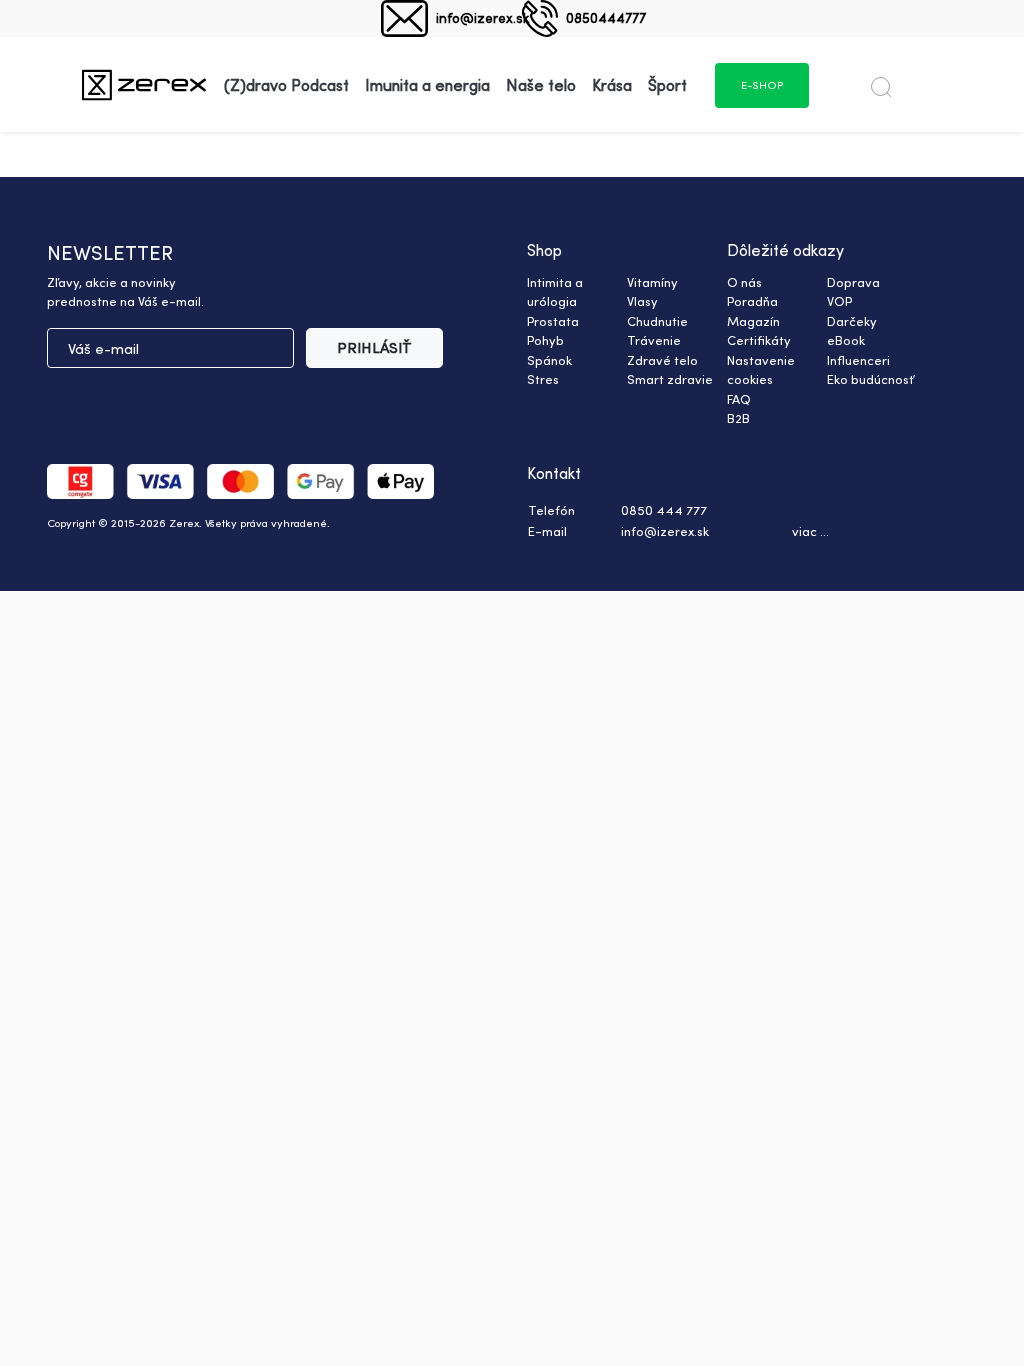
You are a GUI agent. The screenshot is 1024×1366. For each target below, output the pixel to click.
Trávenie (654, 340)
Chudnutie (657, 321)
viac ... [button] (810, 531)
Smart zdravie (670, 379)
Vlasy (642, 301)
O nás (744, 282)
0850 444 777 (664, 510)
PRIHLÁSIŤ (374, 347)
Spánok (549, 360)
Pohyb (545, 340)
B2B (738, 418)
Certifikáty (759, 340)
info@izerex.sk (482, 17)
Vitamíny (652, 282)
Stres (543, 379)
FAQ (739, 399)
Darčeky (852, 321)
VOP (839, 301)
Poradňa (752, 301)
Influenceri (858, 360)
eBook (846, 340)
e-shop (762, 85)
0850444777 (606, 17)
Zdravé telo (662, 360)
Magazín (753, 321)
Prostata (553, 321)
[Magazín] (144, 84)
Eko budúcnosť (870, 379)
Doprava (853, 282)
